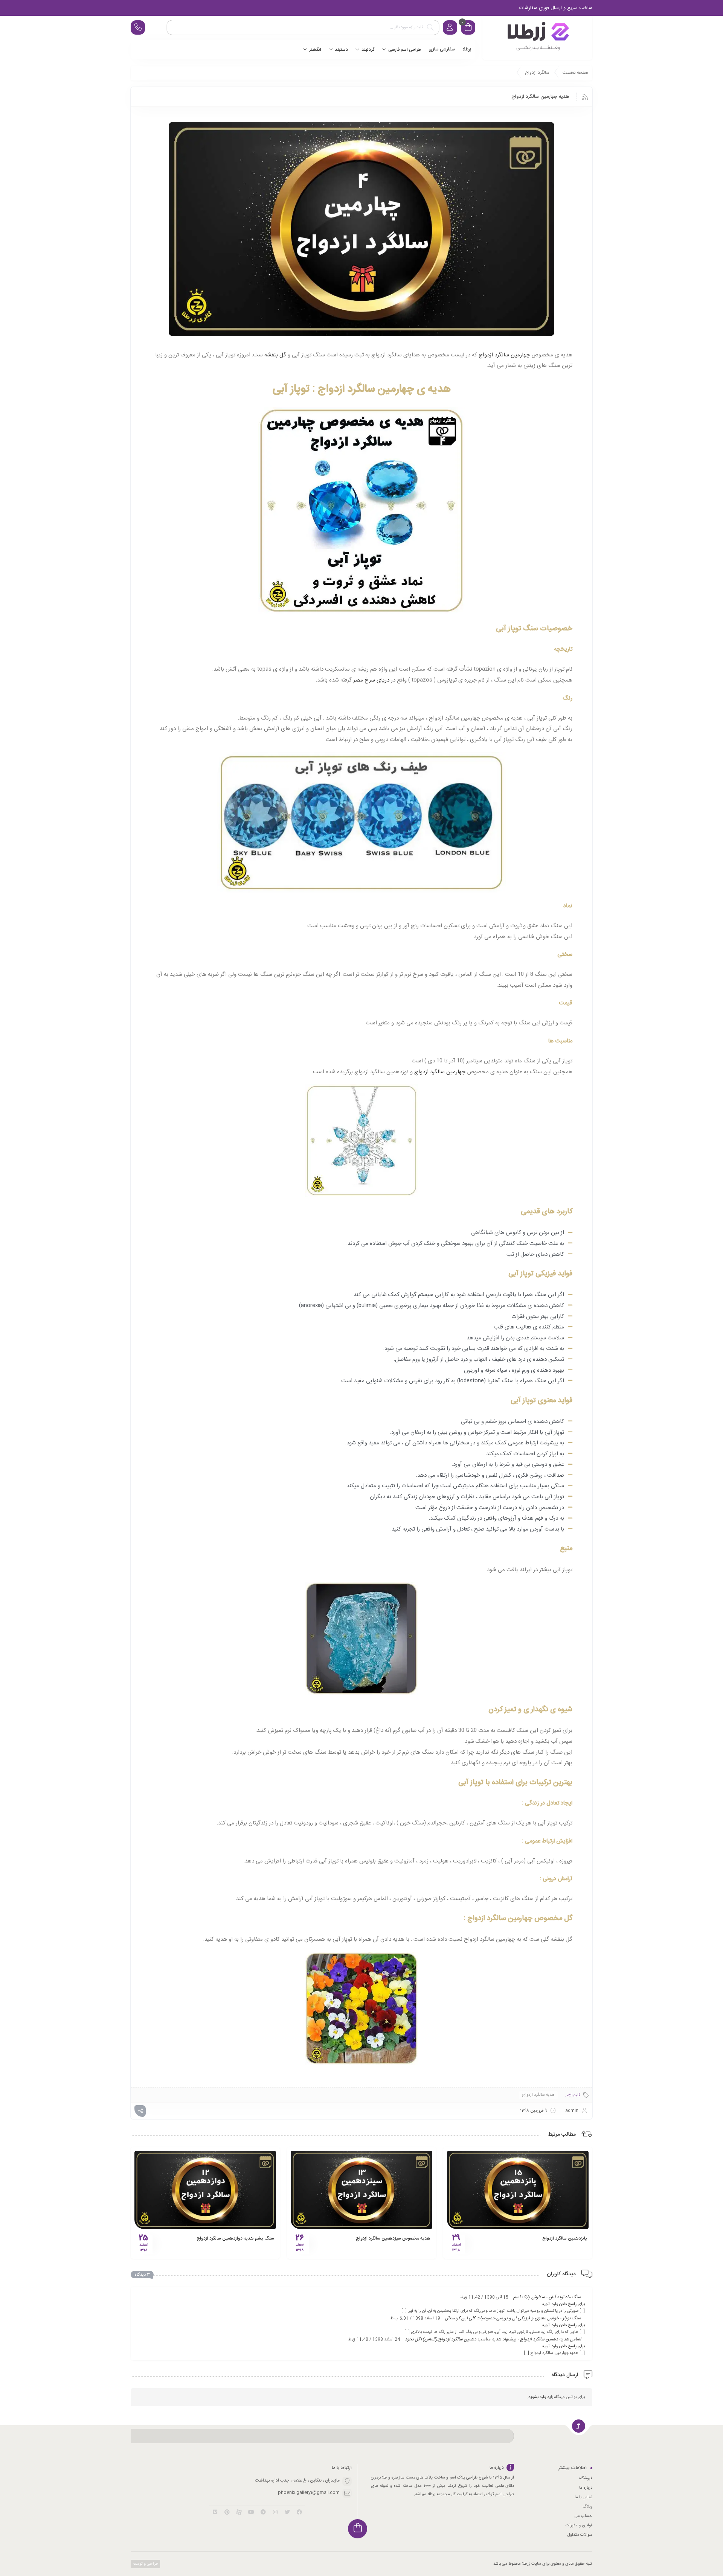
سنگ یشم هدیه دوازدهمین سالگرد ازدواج (235, 2238)
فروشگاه (586, 2479)
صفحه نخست (576, 73)
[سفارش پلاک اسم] (537, 38)
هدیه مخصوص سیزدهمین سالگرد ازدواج (393, 2238)
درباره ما (586, 2488)
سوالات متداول (580, 2535)
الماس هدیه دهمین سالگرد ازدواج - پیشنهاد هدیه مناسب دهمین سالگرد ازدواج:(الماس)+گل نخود (493, 2339)
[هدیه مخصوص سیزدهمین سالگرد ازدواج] (361, 2190)
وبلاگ (587, 2507)
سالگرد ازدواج (537, 73)
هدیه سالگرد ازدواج (538, 2095)
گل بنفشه (275, 355)
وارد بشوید (537, 2397)
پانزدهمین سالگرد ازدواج (564, 2238)
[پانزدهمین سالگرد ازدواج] (518, 2190)
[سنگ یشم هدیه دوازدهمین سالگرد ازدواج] (205, 2190)
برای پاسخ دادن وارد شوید (563, 2304)
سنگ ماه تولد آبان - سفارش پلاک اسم (547, 2297)
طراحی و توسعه (145, 2564)
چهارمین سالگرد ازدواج (504, 355)
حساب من (583, 2516)
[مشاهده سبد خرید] (468, 28)
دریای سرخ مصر (371, 680)
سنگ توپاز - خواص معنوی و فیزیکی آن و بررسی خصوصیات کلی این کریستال (513, 2318)
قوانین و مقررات (579, 2526)
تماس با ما (583, 2497)
